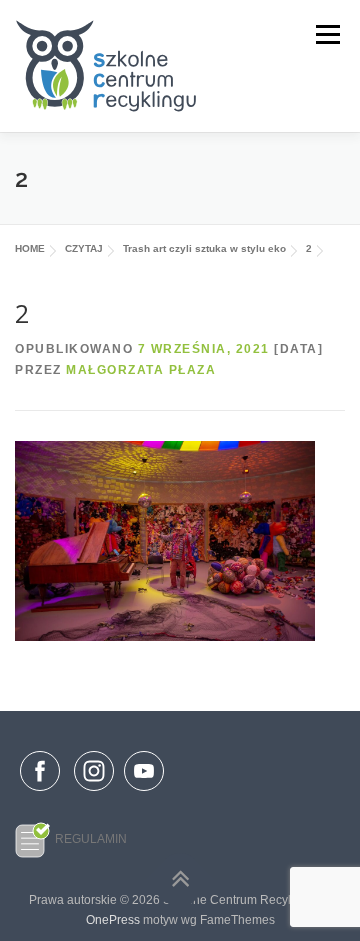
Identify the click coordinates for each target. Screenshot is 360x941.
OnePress (113, 920)
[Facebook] (40, 775)
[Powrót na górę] (180, 880)
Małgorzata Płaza (141, 370)
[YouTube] (144, 792)
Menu (325, 35)
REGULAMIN (91, 839)
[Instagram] (94, 792)
